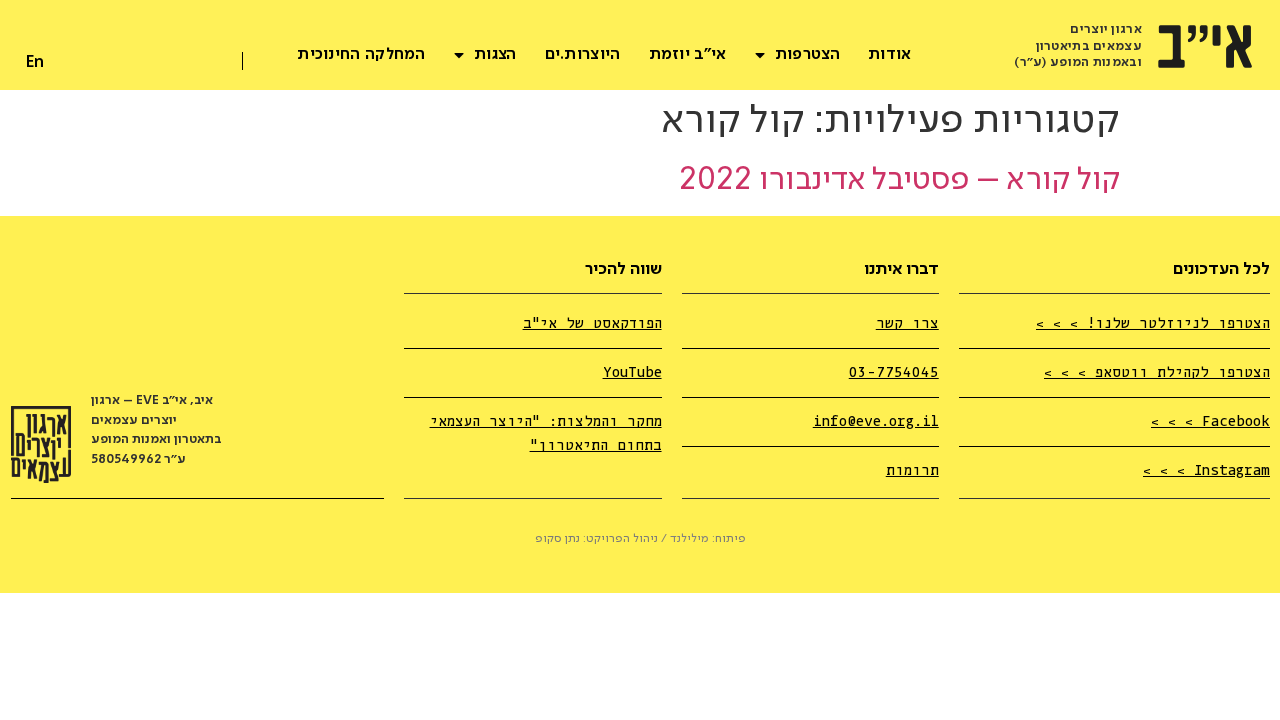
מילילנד (689, 539)
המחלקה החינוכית (361, 55)
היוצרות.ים (583, 55)
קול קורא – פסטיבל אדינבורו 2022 (899, 180)
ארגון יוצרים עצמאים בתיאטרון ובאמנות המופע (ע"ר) (1078, 46)
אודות (890, 55)
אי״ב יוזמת (688, 55)
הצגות (495, 55)
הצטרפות (807, 55)
